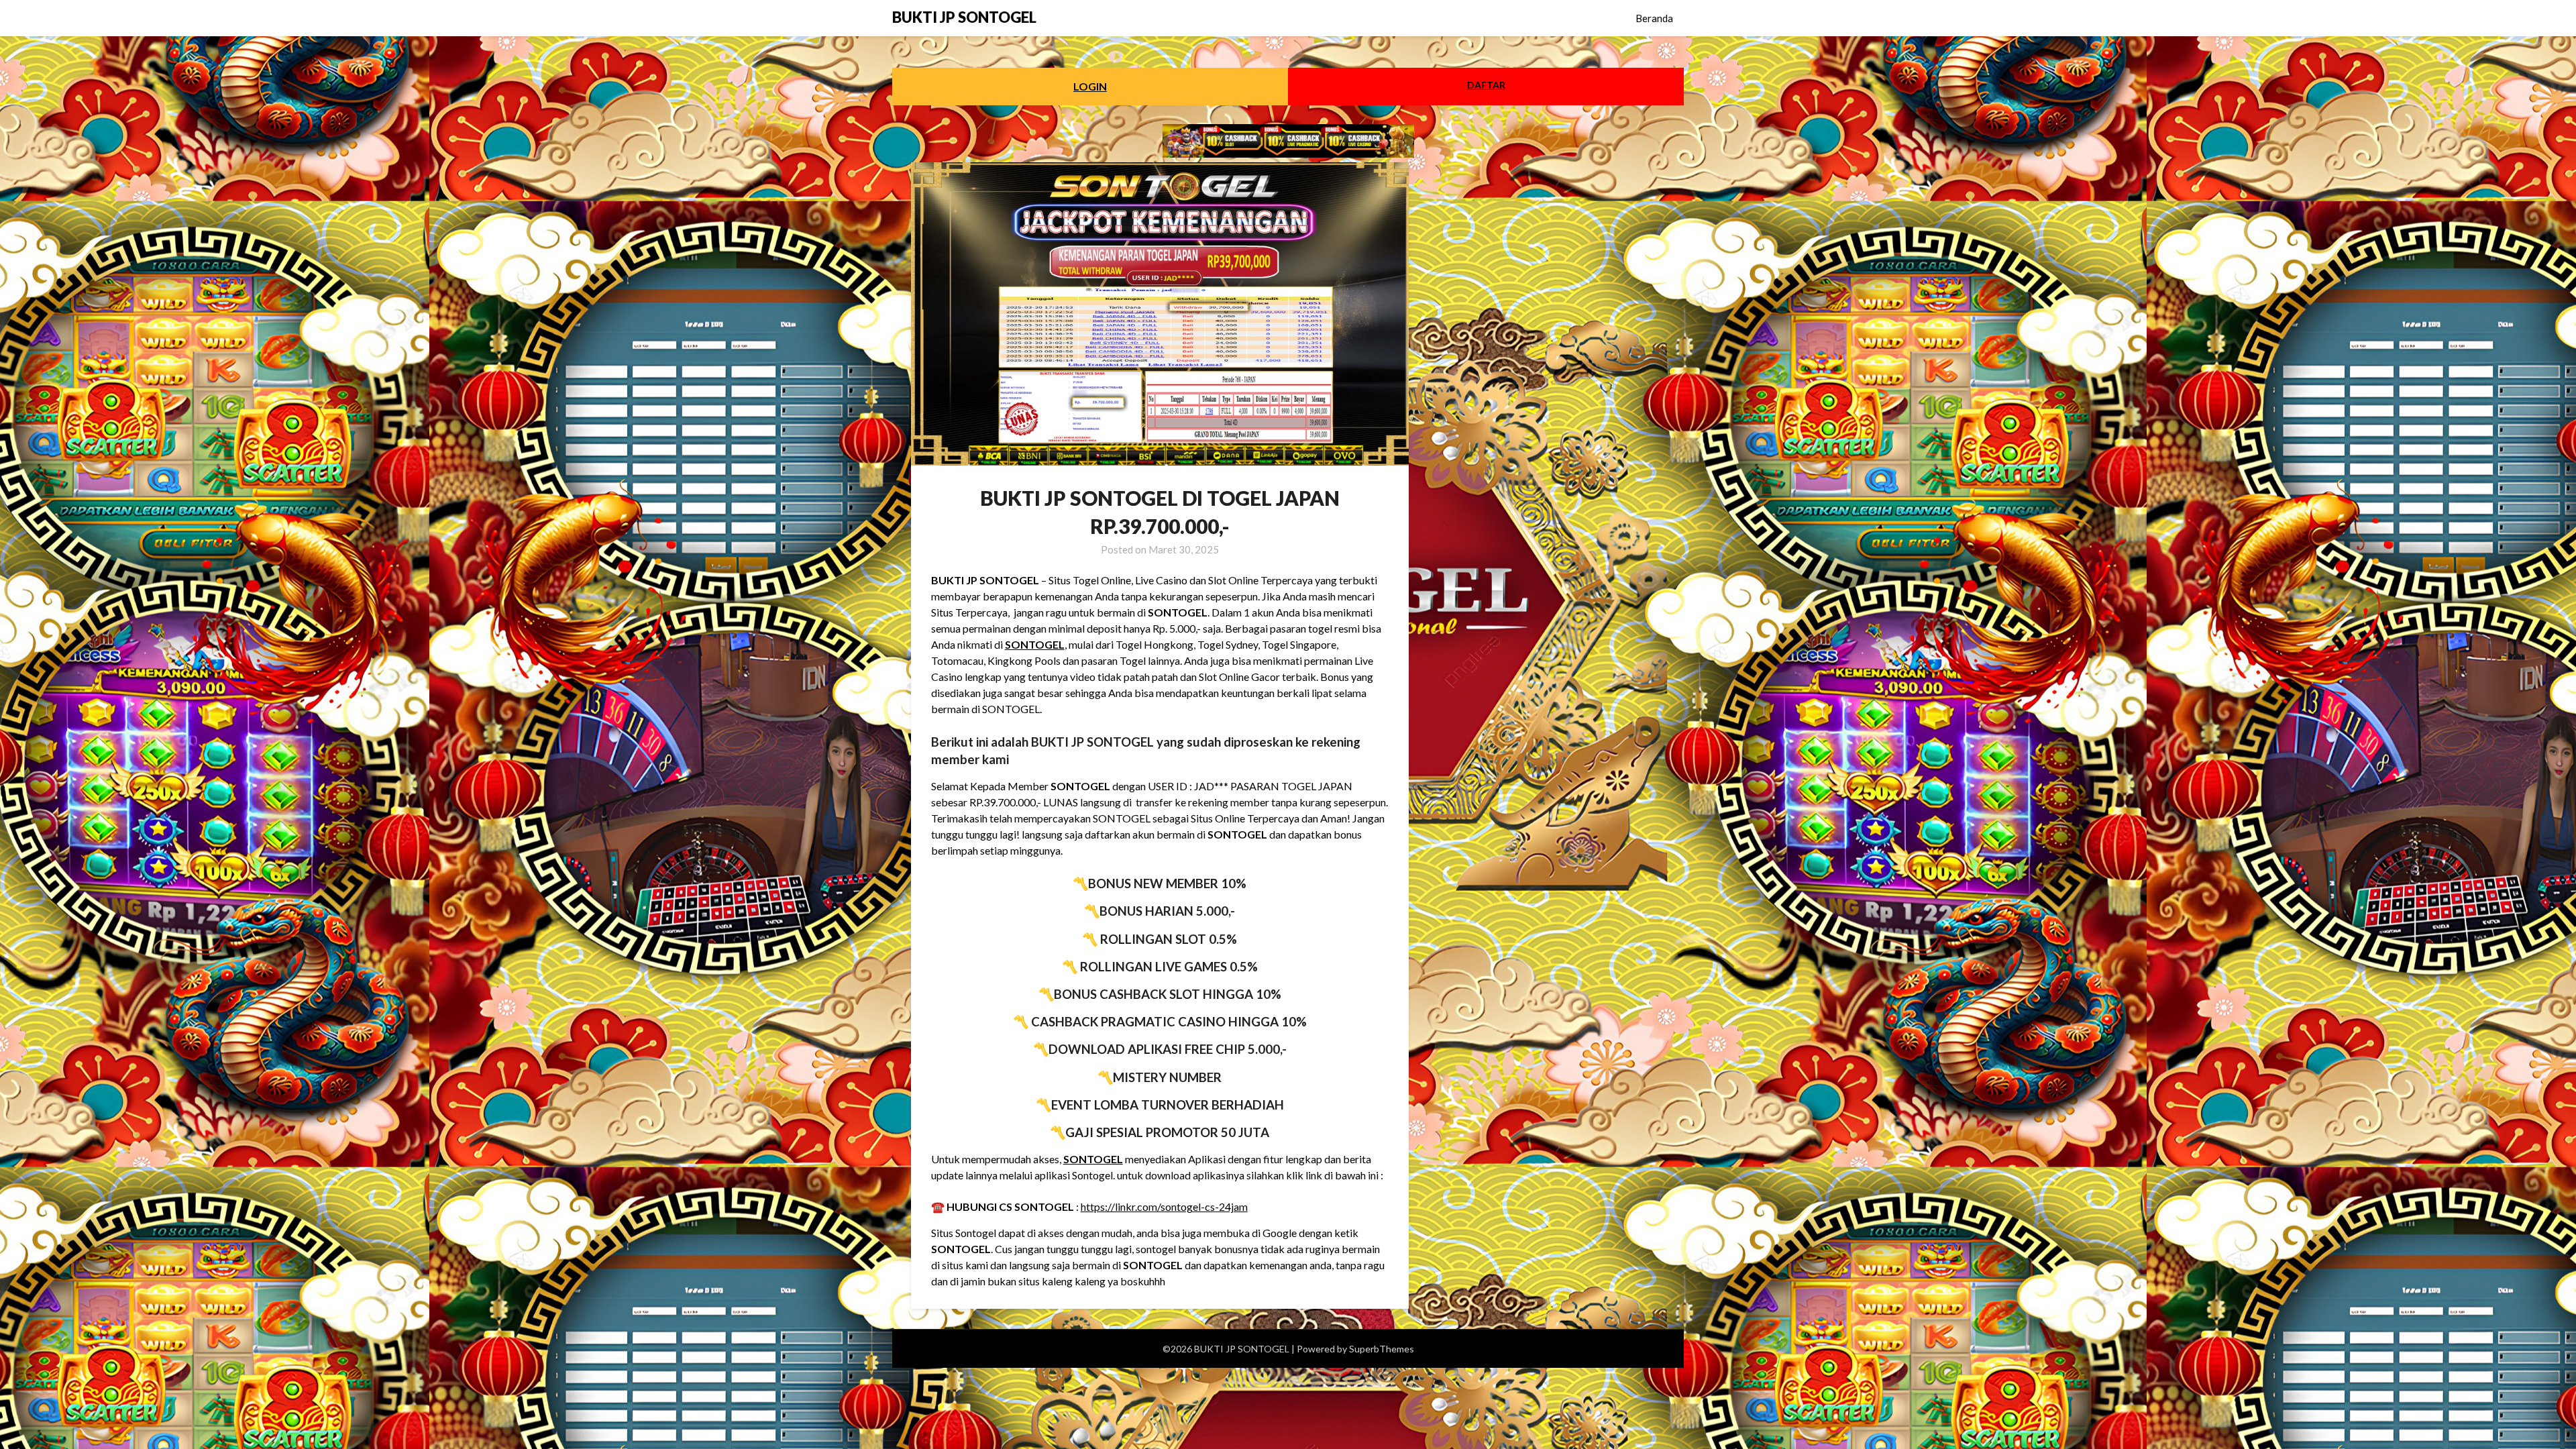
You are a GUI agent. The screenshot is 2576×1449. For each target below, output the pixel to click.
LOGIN (1090, 86)
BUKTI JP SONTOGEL (964, 17)
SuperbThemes (1382, 1349)
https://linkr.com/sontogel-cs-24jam (1164, 1206)
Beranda (1654, 18)
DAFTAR (1486, 85)
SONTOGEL (1035, 644)
